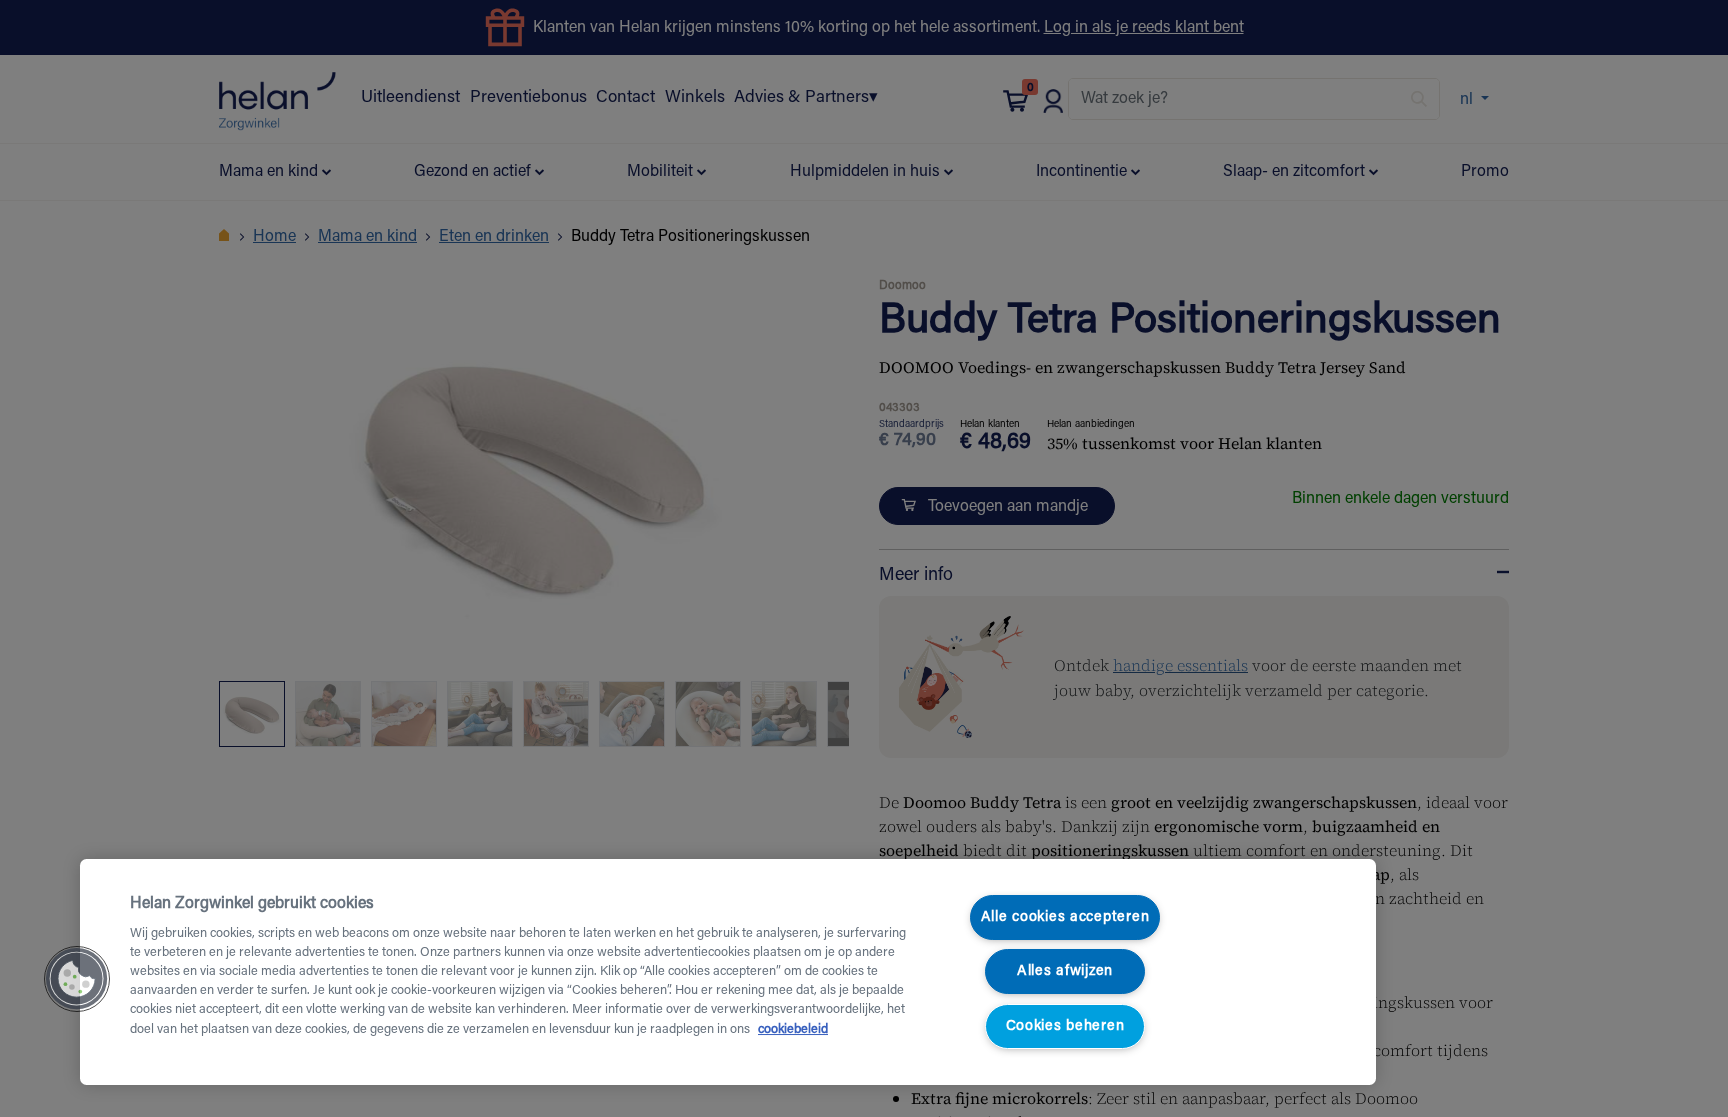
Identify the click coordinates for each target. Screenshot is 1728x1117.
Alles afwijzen (1065, 971)
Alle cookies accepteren (1065, 917)
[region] (728, 972)
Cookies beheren (1065, 1026)
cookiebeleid (793, 1030)
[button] (77, 979)
